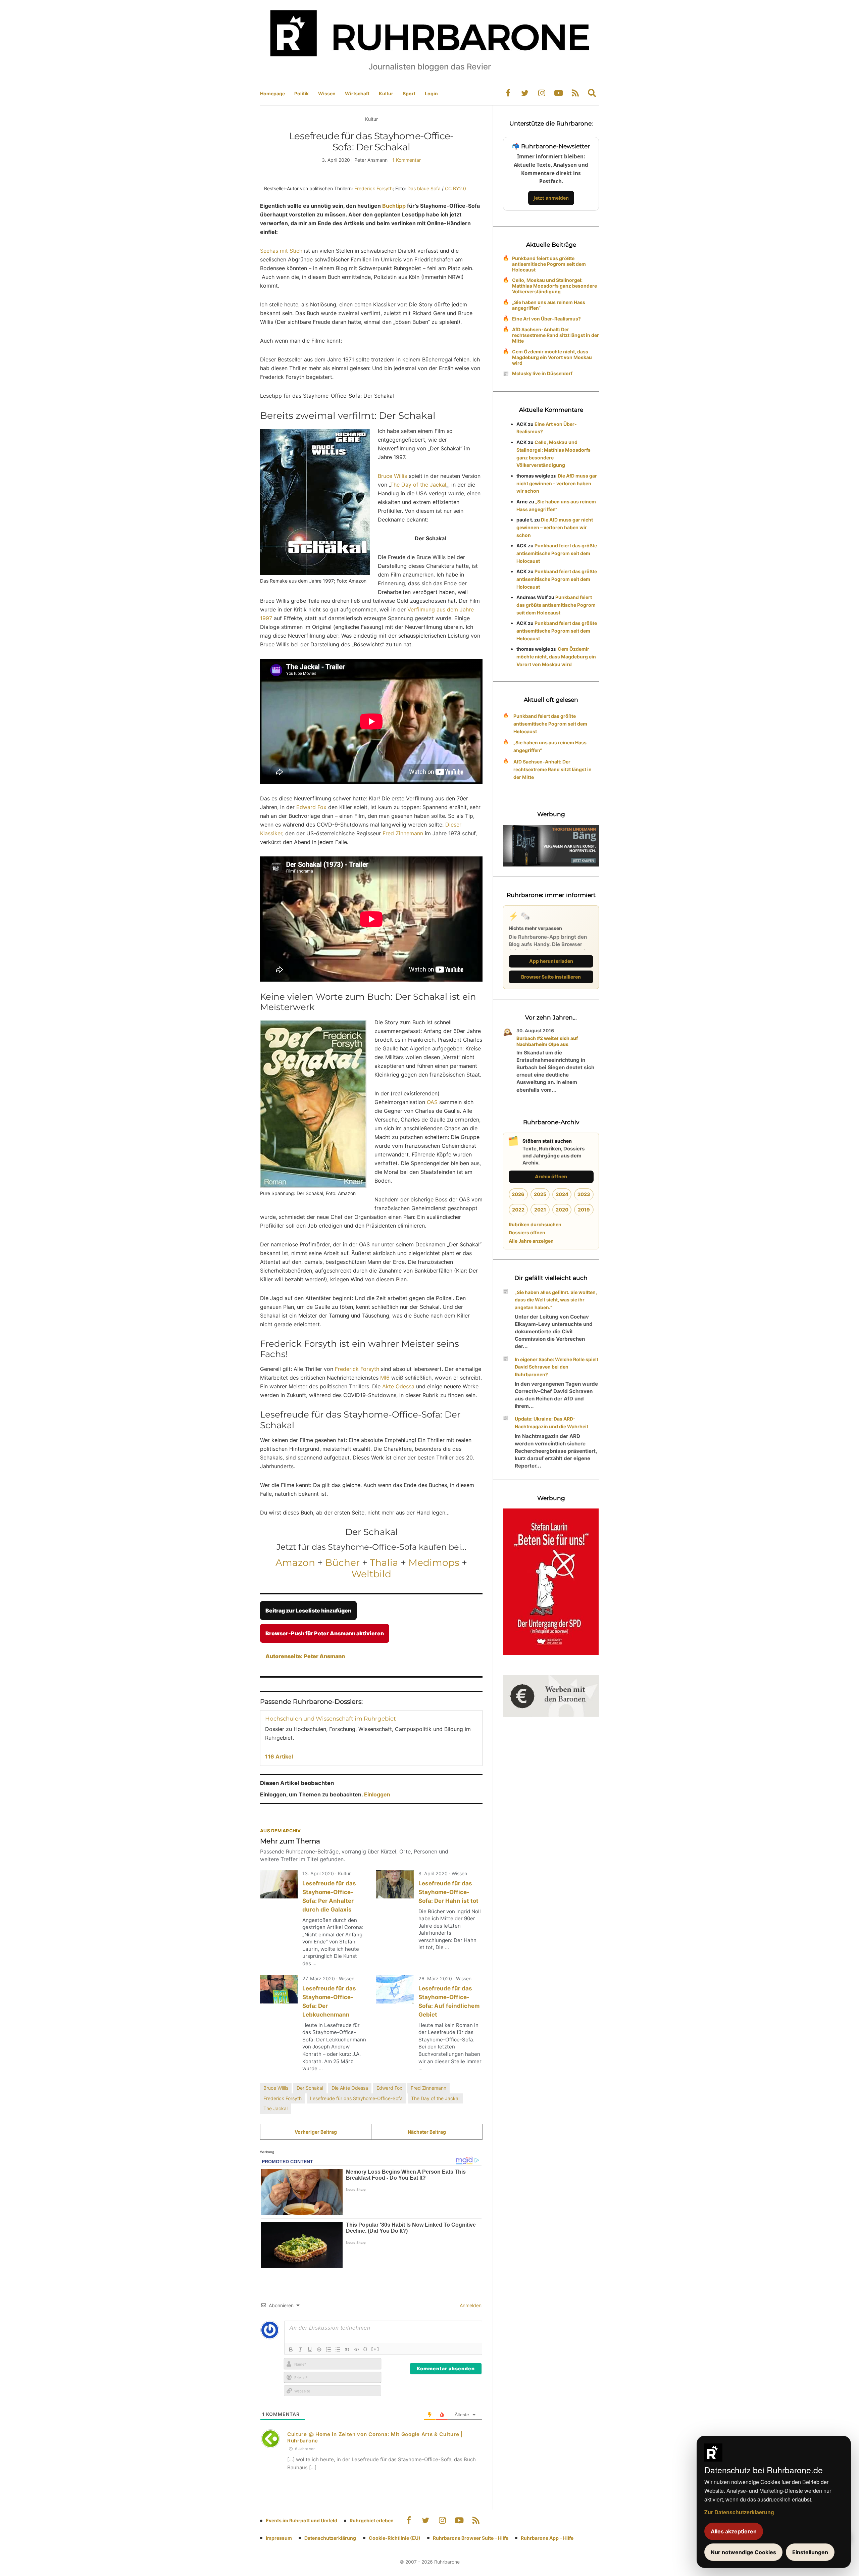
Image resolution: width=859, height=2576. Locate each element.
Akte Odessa (398, 1386)
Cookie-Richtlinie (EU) (395, 2538)
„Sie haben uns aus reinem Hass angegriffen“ (549, 305)
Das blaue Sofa (424, 188)
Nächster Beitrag (427, 2132)
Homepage (272, 93)
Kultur (386, 93)
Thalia (384, 1563)
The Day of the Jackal (418, 485)
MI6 (385, 1378)
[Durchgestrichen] (319, 2349)
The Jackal (275, 2108)
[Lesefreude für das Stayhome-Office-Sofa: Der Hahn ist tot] (395, 1884)
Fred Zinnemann (403, 833)
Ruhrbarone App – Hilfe (547, 2538)
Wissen (327, 93)
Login (431, 93)
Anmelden (470, 2305)
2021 (540, 1210)
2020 (562, 1210)
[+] (375, 2349)
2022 (518, 1210)
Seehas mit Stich (281, 251)
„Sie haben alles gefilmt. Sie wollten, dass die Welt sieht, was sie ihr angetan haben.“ (556, 1300)
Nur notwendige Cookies (743, 2552)
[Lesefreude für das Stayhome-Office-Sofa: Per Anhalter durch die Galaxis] (279, 1884)
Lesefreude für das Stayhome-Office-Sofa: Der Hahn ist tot (448, 1892)
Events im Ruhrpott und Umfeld (301, 2520)
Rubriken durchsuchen (535, 1224)
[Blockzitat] (347, 2349)
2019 (584, 1210)
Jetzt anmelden (551, 198)
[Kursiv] (300, 2349)
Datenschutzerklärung (330, 2538)
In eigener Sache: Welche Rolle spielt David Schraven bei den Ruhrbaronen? (557, 1367)
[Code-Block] (357, 2349)
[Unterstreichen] (310, 2349)
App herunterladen (551, 961)
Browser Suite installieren (551, 977)
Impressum (279, 2538)
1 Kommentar (407, 160)
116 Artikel (279, 1756)
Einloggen (377, 1794)
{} (365, 2349)
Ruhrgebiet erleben (372, 2520)
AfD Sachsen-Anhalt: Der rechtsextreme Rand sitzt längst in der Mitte (555, 335)
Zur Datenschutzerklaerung (739, 2512)
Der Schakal (310, 2088)
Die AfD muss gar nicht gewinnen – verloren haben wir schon (557, 483)
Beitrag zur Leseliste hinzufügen (308, 1611)
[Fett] (291, 2349)
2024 (562, 1194)
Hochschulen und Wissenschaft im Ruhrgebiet (331, 1719)
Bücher (342, 1563)
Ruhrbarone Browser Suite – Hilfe (471, 2538)
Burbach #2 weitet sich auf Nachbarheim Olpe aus (547, 1041)
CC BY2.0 (456, 188)
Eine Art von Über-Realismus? (546, 319)
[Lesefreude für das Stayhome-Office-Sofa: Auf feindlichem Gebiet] (395, 1989)
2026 (518, 1194)
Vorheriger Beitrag (316, 2132)
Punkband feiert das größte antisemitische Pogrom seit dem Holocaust (549, 264)
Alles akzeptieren (734, 2531)
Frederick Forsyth (373, 188)
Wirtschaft (357, 93)
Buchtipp (394, 206)
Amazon (295, 1563)
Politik (301, 93)
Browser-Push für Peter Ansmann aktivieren (325, 1633)
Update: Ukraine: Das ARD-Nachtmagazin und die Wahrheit (551, 1423)
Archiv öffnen (551, 1176)
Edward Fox (311, 807)
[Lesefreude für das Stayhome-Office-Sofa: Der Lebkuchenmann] (279, 1989)
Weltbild (371, 1574)
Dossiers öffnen (527, 1232)
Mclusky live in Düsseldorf (542, 373)
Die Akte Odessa (350, 2088)
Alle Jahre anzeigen (531, 1241)
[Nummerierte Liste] (329, 2349)
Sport (409, 93)
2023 (584, 1194)
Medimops (434, 1563)
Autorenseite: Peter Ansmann (305, 1656)
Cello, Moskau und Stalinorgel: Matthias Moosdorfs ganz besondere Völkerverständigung (554, 286)
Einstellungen (810, 2552)
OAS (432, 1102)
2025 (540, 1194)
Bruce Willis (392, 476)
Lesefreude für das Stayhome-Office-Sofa (356, 2098)
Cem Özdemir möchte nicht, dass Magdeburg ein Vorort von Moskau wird (552, 357)
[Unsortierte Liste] (338, 2349)
